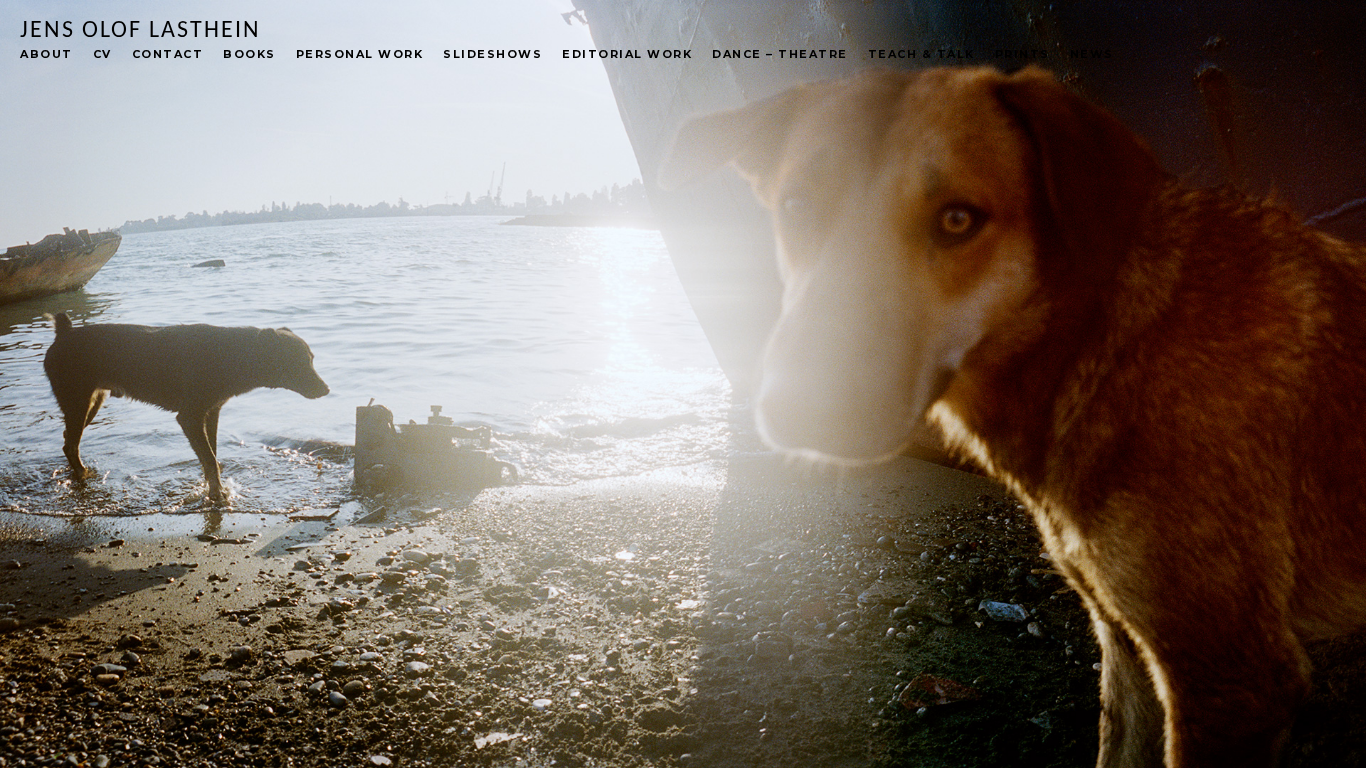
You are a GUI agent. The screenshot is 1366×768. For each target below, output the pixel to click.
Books (249, 54)
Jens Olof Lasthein (140, 31)
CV (102, 54)
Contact (168, 54)
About (46, 54)
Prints (1022, 54)
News (1092, 54)
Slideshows (492, 54)
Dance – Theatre (780, 54)
